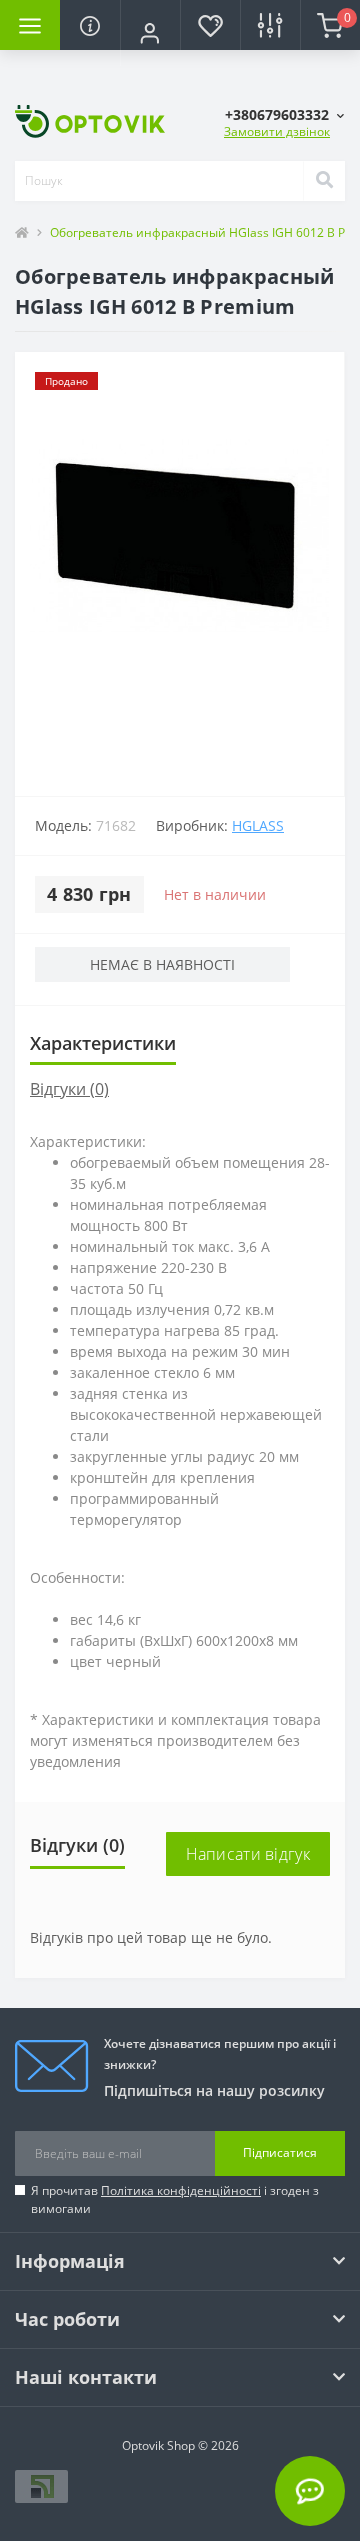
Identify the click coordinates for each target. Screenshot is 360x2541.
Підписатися (280, 2152)
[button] (150, 33)
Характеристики (103, 1043)
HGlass (258, 825)
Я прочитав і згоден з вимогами (175, 2199)
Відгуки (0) (69, 1089)
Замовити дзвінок (277, 131)
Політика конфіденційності (181, 2190)
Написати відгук (248, 1854)
